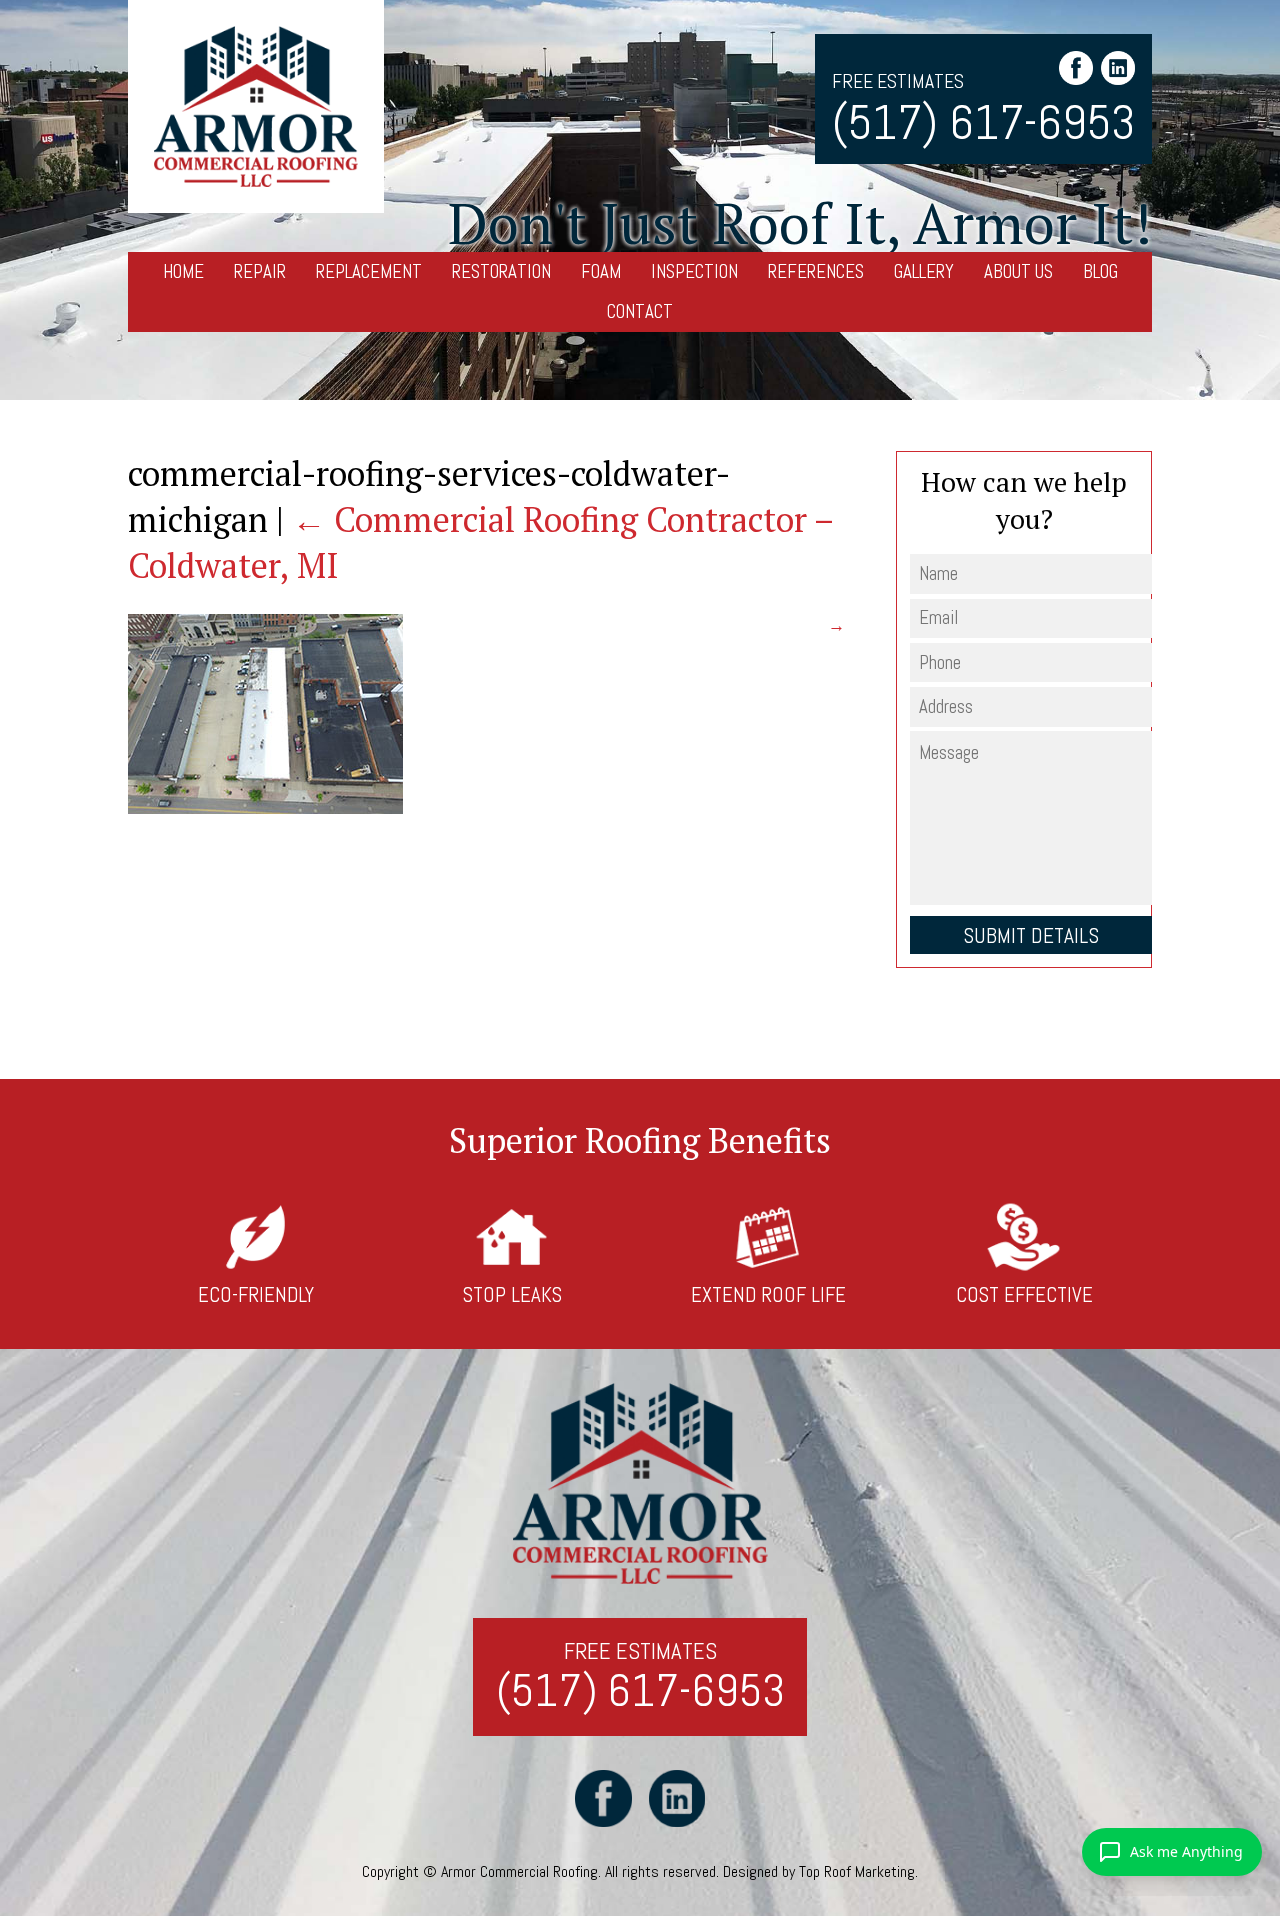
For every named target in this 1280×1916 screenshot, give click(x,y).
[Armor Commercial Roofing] (256, 107)
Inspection (694, 271)
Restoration (501, 271)
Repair (260, 271)
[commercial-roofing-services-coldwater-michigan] (265, 808)
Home (183, 271)
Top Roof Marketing (857, 1871)
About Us (1018, 271)
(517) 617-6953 (983, 122)
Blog (1100, 271)
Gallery (924, 271)
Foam (601, 271)
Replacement (369, 271)
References (816, 271)
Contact (640, 311)
